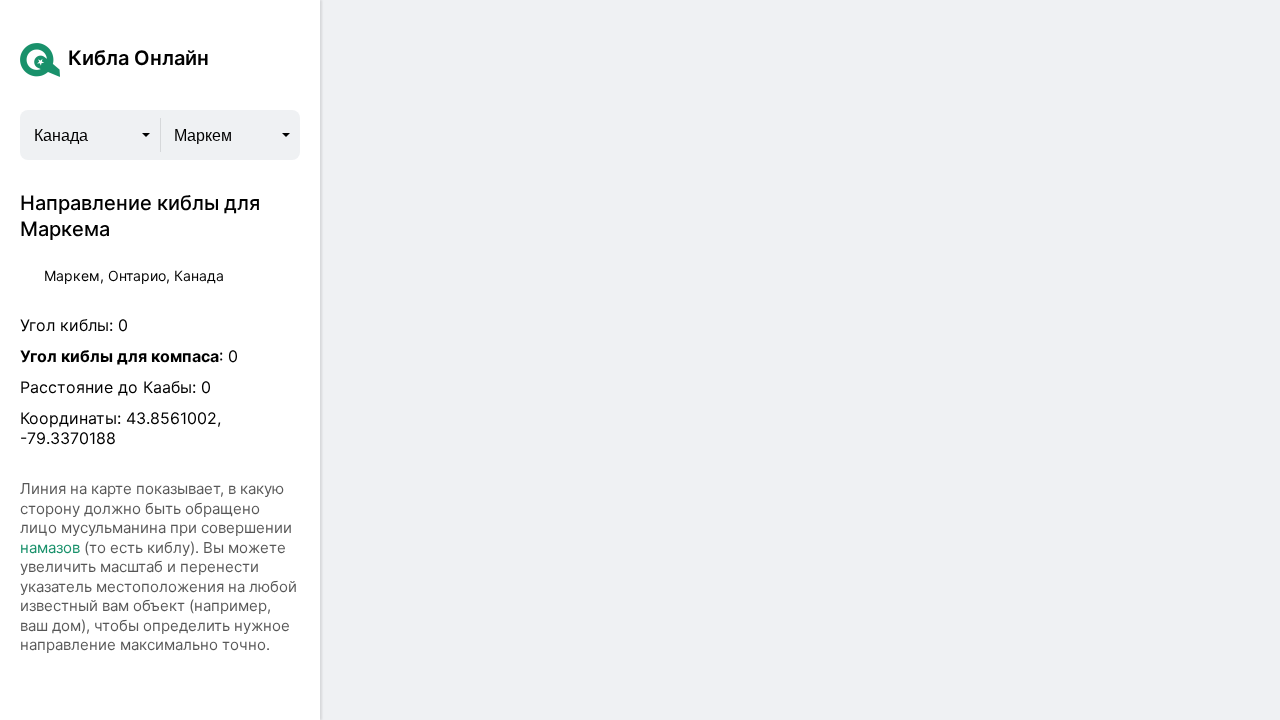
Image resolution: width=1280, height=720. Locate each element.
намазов (50, 547)
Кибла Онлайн (138, 58)
